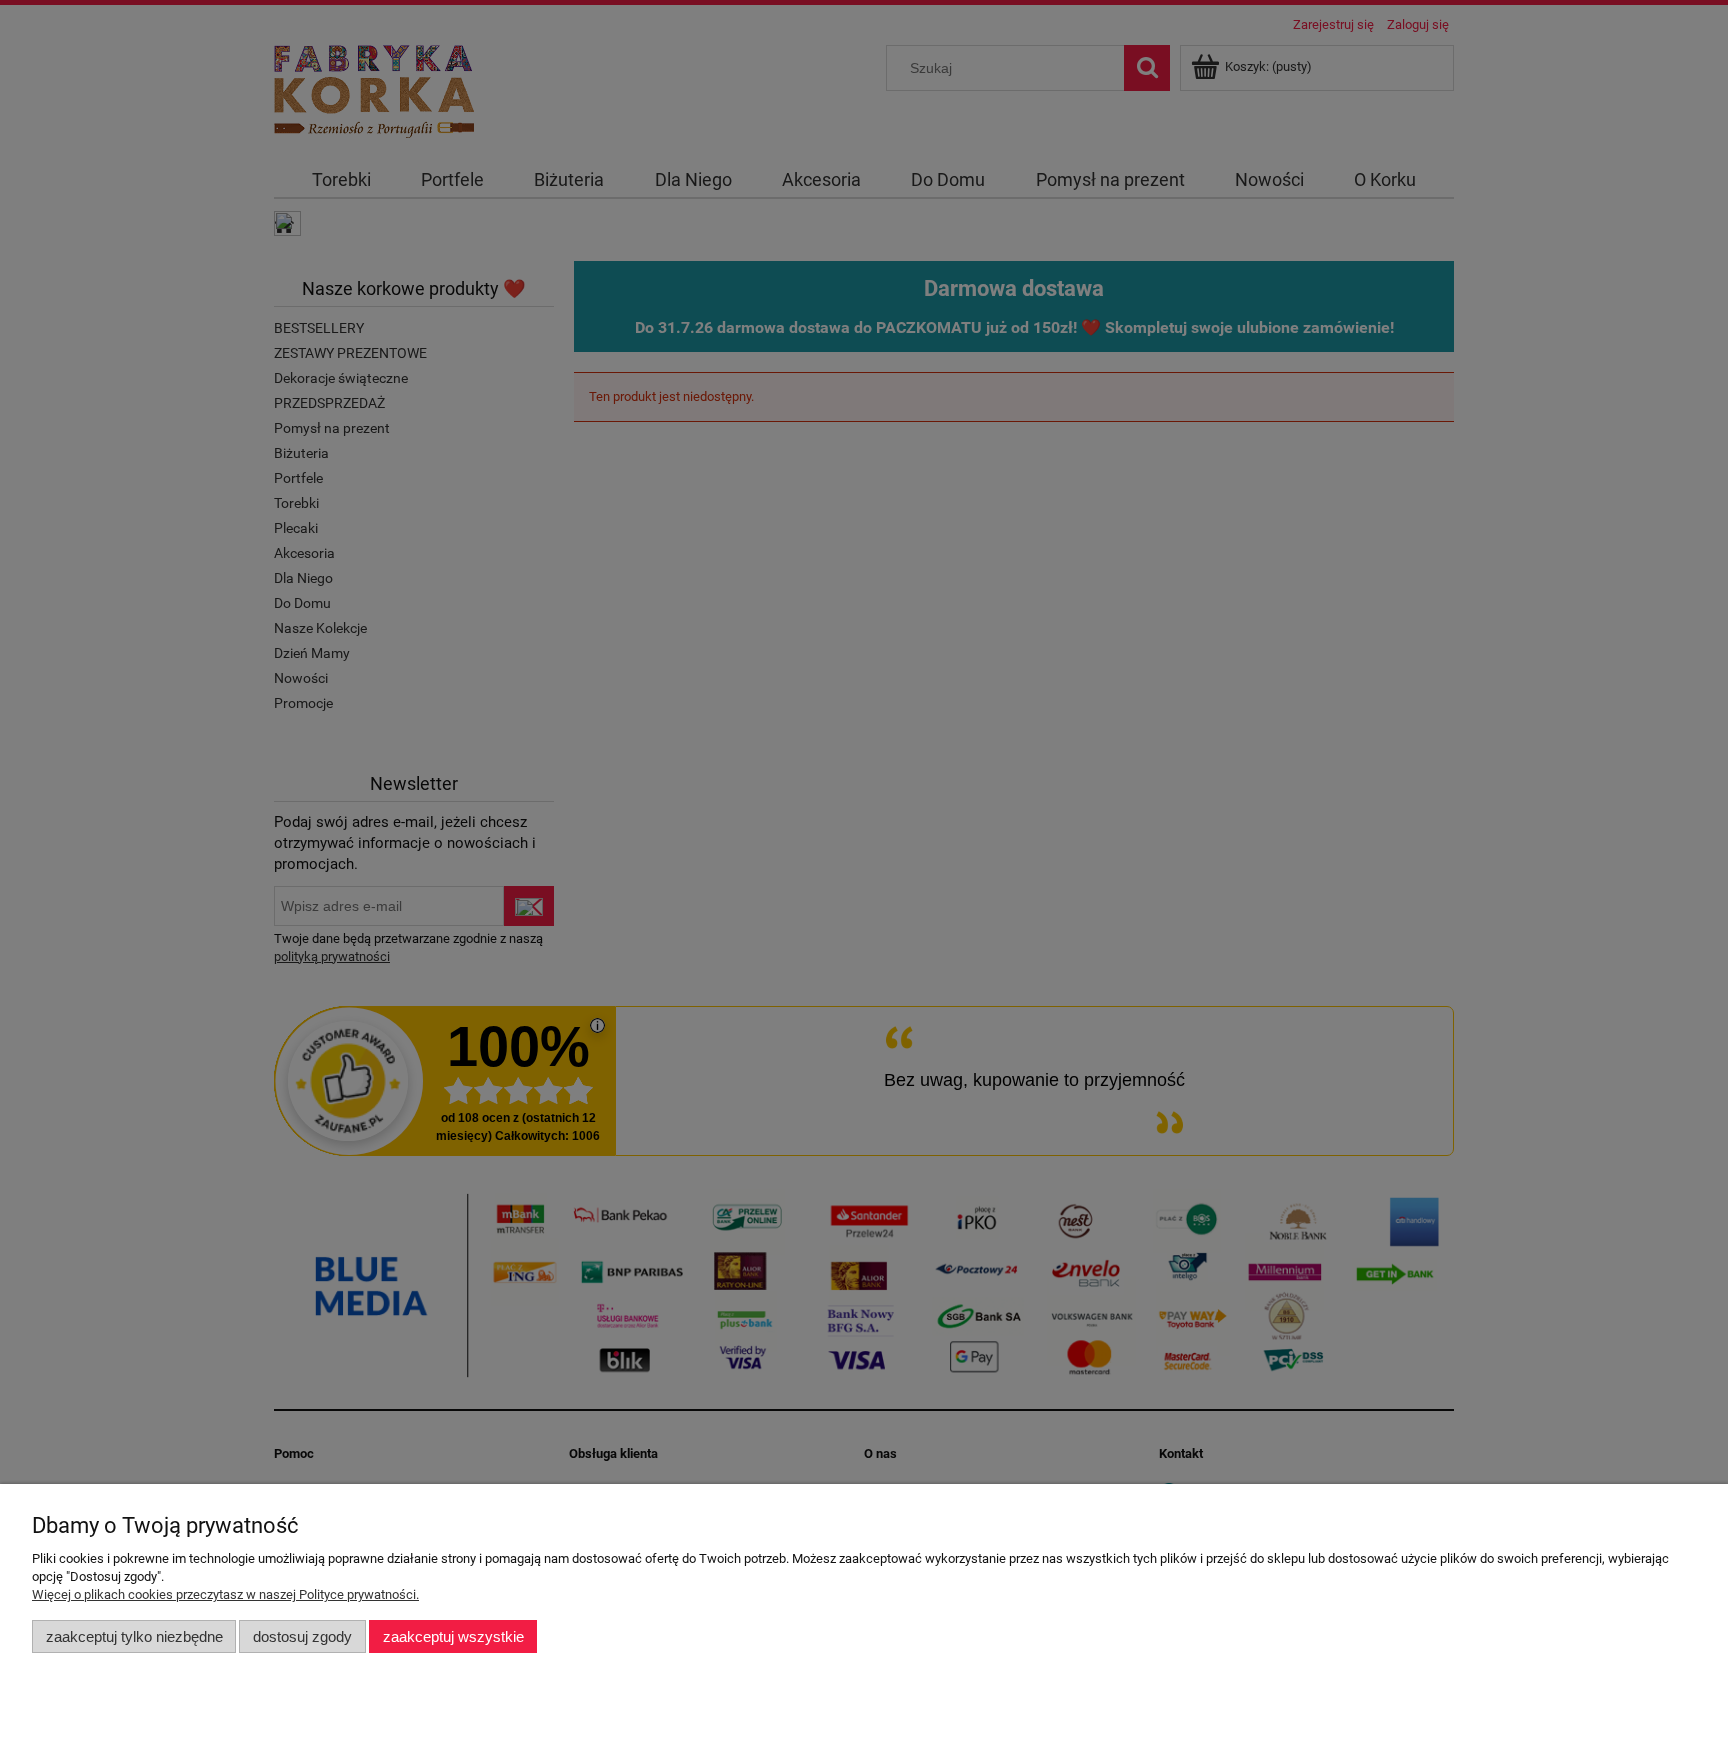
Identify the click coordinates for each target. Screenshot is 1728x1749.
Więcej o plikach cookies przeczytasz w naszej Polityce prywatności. (225, 1594)
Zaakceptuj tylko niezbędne (134, 1636)
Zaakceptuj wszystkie (453, 1636)
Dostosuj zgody (302, 1636)
